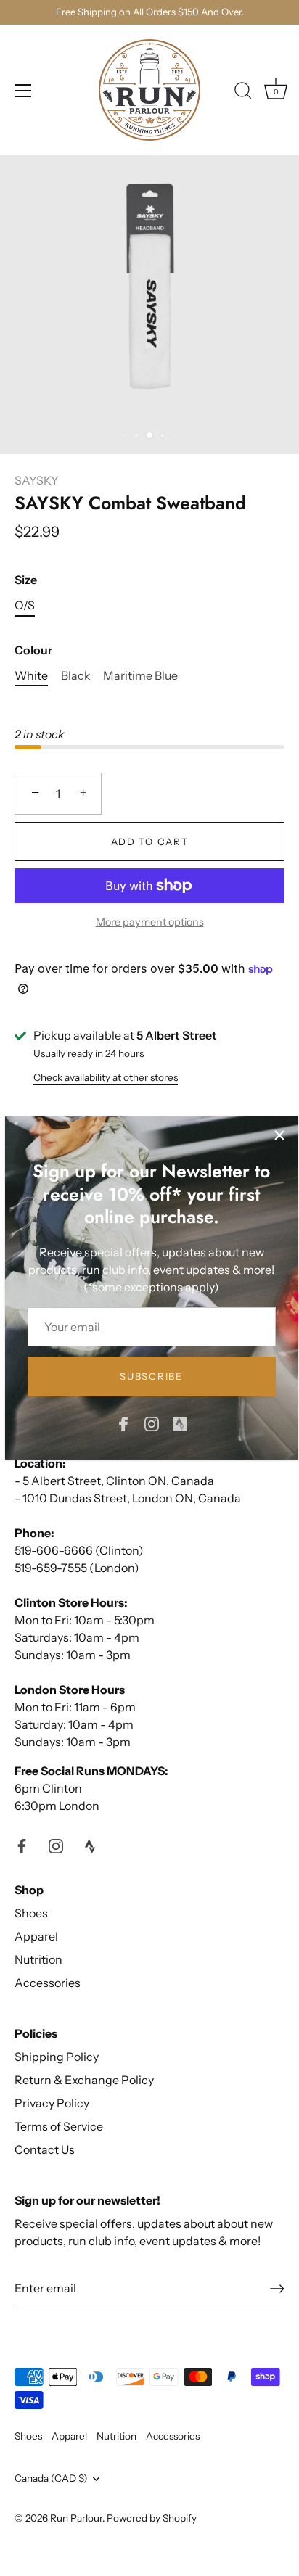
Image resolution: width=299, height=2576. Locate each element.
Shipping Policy (57, 2057)
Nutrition (38, 1959)
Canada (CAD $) (51, 2478)
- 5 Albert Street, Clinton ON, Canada (114, 1481)
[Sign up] (277, 2289)
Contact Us (45, 2149)
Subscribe (151, 1376)
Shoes (31, 1913)
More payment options (150, 922)
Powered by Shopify (152, 2518)
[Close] (279, 1135)
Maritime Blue (140, 676)
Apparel (36, 1936)
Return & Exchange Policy (84, 2080)
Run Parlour (76, 2518)
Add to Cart (150, 841)
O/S (25, 605)
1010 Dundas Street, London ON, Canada (132, 1498)
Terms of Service (59, 2126)
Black (76, 676)
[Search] (243, 93)
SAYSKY (37, 480)
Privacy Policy (52, 2103)
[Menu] (23, 91)
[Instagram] (152, 1423)
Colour (33, 650)
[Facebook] (123, 1423)
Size (26, 580)
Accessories (48, 1983)
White (31, 676)
